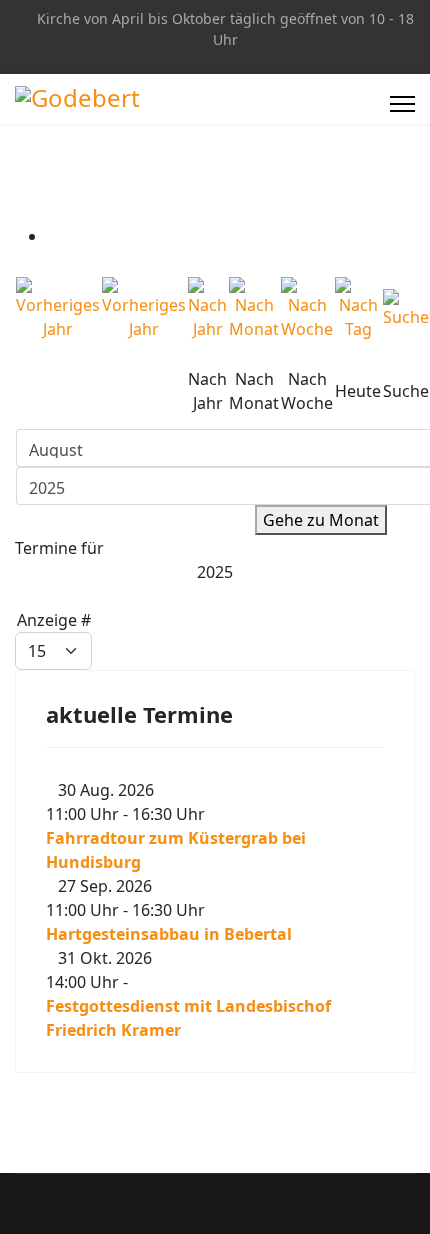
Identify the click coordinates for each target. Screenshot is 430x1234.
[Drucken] (53, 236)
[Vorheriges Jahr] (58, 309)
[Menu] (402, 104)
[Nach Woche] (307, 309)
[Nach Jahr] (207, 309)
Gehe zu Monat (321, 520)
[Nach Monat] (254, 309)
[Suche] (406, 309)
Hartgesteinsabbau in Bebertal (169, 934)
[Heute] (358, 309)
